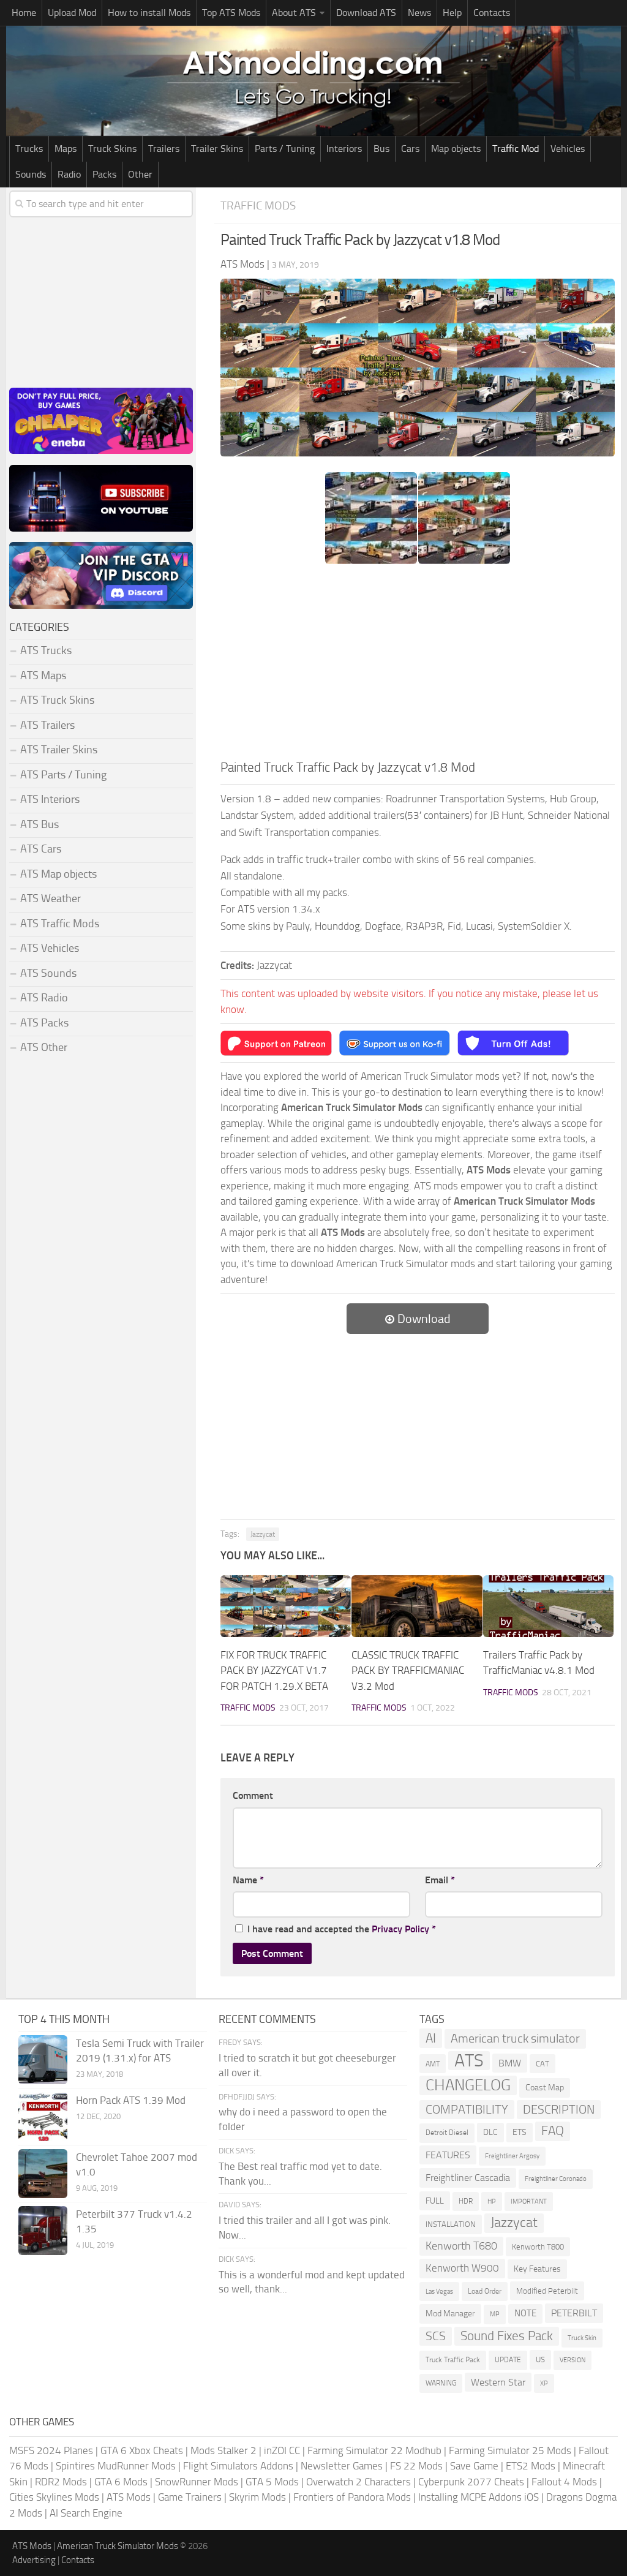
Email (440, 1880)
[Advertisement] (418, 666)
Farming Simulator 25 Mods (510, 2450)
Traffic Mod (516, 149)
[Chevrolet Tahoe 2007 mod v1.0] (43, 2174)
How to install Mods (149, 13)
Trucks (29, 149)
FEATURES (448, 2155)
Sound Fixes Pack (507, 2336)
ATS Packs (44, 1023)
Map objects (456, 149)
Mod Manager (450, 2314)
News (419, 13)
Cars (410, 149)
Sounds (31, 174)
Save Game (474, 2466)
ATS (469, 2061)
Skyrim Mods (257, 2497)
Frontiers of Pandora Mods (352, 2497)
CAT (543, 2064)
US (540, 2359)
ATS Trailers (47, 725)
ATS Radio (44, 998)
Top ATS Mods (231, 13)
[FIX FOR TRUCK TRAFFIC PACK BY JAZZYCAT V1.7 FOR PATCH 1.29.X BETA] (286, 1606)
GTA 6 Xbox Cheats (142, 2450)
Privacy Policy (400, 1929)
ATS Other (44, 1047)
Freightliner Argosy (512, 2156)
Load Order (485, 2291)
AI (431, 2038)
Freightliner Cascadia (468, 2178)
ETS (520, 2132)
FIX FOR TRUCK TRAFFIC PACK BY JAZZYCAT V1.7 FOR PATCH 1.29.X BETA (274, 1670)
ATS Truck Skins (57, 700)
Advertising (34, 2560)
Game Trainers (190, 2497)
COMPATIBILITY (467, 2110)
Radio (69, 174)
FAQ (553, 2131)
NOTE (525, 2313)
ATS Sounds (48, 973)
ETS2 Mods (531, 2466)
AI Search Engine (86, 2513)
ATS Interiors (50, 799)
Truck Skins (112, 149)
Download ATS (366, 13)
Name (248, 1880)
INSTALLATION (451, 2224)
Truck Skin (582, 2338)
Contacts (492, 13)
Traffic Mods (258, 205)
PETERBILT (574, 2313)
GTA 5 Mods (272, 2482)
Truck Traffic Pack (453, 2360)
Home (24, 13)
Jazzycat (263, 1534)
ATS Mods (129, 2497)
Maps (66, 149)
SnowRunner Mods (197, 2482)
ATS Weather (51, 898)
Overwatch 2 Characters (359, 2482)
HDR (466, 2201)
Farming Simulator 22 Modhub (374, 2450)
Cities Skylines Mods (54, 2497)
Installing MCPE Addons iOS (479, 2497)
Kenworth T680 (461, 2246)
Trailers (164, 149)
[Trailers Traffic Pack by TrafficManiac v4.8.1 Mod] (548, 1606)
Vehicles (568, 149)
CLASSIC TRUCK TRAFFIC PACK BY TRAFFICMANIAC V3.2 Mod (408, 1670)
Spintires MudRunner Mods (116, 2466)
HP (492, 2201)
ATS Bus (39, 824)
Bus (381, 149)
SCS (436, 2336)
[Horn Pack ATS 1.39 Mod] (43, 2117)
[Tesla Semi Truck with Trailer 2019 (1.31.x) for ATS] (43, 2060)
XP (544, 2383)
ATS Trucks (46, 650)
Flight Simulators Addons (238, 2466)
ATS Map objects (58, 874)
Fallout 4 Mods (564, 2482)
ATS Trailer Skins (59, 750)
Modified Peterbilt (547, 2291)
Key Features (537, 2269)
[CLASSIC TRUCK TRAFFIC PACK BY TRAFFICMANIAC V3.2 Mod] (417, 1606)
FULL (435, 2201)
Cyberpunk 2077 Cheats (471, 2482)
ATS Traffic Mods (60, 924)
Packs (104, 174)
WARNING (441, 2383)
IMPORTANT (529, 2201)
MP (495, 2314)
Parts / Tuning (285, 149)
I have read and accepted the (342, 1929)
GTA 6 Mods (121, 2482)
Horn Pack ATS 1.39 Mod (131, 2100)
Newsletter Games (342, 2466)
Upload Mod (72, 13)
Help (452, 13)
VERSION (573, 2360)
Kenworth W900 (462, 2268)
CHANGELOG (468, 2085)
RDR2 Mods (61, 2482)
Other (140, 174)
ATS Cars (41, 849)
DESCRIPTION (559, 2109)
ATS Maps (43, 676)
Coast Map (545, 2088)
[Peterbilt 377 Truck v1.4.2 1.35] (43, 2231)
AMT (433, 2064)
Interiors (344, 149)
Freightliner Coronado (556, 2179)
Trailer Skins (217, 149)
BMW (510, 2063)
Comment (253, 1795)
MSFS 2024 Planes (51, 2450)
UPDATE (508, 2360)
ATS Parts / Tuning (63, 775)
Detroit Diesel (447, 2133)
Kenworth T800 (538, 2247)
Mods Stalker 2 (223, 2450)
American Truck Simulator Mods (118, 2546)
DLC (490, 2132)
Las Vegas (439, 2292)
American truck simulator (515, 2039)
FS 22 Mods (416, 2466)
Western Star (498, 2382)
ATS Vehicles (50, 948)
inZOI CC (282, 2450)
